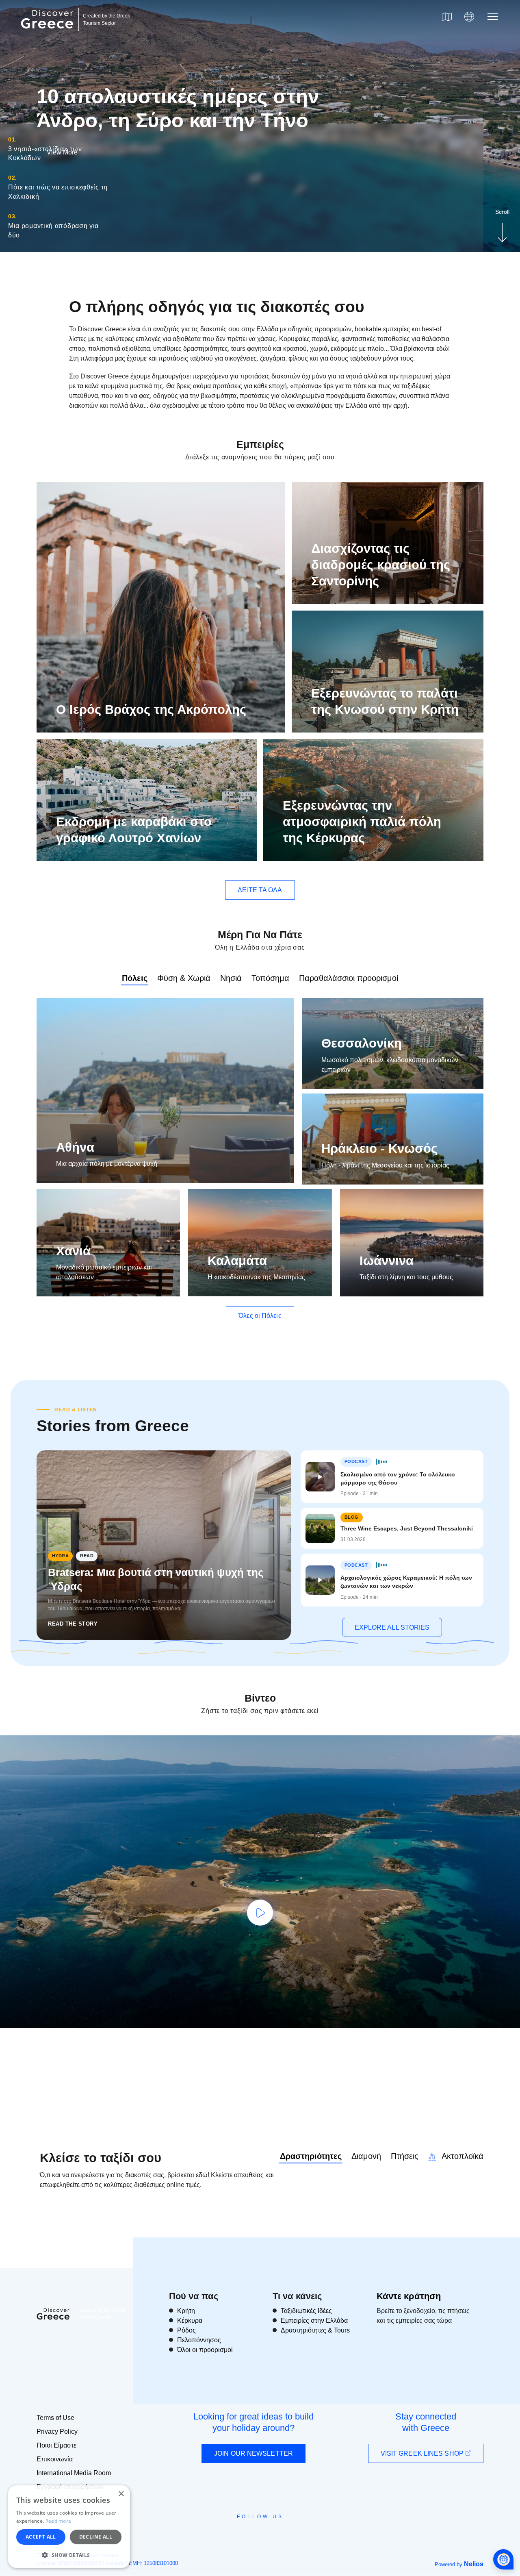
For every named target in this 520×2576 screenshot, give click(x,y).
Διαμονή (366, 2156)
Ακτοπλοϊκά (461, 2156)
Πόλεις (135, 978)
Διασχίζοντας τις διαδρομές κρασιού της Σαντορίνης (381, 565)
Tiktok (297, 2531)
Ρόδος (186, 2330)
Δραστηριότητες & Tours (315, 2330)
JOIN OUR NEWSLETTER (253, 2453)
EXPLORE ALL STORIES (392, 1627)
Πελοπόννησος (199, 2340)
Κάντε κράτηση (409, 2296)
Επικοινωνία (55, 2459)
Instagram (238, 2535)
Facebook (224, 2535)
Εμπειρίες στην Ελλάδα (314, 2321)
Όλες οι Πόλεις (260, 1316)
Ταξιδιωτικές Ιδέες (306, 2311)
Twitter (253, 2531)
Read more (58, 2521)
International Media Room (74, 2473)
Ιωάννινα (387, 1261)
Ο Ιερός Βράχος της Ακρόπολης (151, 710)
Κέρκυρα (190, 2321)
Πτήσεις (405, 2156)
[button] (69, 2555)
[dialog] (69, 2527)
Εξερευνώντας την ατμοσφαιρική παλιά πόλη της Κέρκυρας (362, 822)
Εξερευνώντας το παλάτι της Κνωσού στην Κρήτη (385, 701)
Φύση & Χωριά (184, 978)
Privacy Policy (57, 2431)
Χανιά (73, 1251)
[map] (447, 17)
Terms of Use (55, 2418)
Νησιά (231, 978)
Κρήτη (186, 2311)
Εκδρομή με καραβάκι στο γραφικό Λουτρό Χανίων (134, 830)
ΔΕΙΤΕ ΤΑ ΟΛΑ (260, 890)
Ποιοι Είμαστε (56, 2445)
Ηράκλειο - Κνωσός (379, 1149)
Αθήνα (75, 1147)
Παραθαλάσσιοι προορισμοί (349, 978)
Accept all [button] (41, 2537)
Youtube (269, 2535)
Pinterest (283, 2535)
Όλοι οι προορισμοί (205, 2350)
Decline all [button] (96, 2537)
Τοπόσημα (270, 978)
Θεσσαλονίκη (362, 1043)
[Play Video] (260, 1913)
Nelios (474, 2564)
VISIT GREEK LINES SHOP (423, 2453)
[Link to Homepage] (48, 33)
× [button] (121, 2494)
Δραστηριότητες (311, 2156)
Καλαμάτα (237, 1261)
